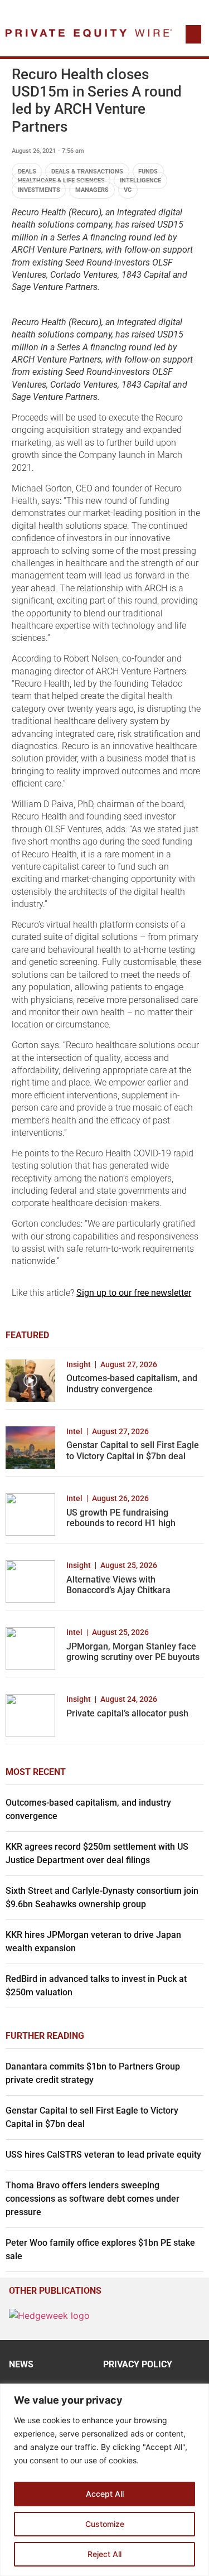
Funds (148, 172)
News (21, 2364)
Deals (27, 172)
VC (128, 190)
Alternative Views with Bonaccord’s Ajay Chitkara (118, 1585)
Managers (92, 190)
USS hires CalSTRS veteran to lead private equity (103, 2155)
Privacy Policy (138, 2364)
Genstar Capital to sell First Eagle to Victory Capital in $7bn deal (133, 1450)
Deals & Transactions (87, 172)
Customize (105, 2524)
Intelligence (140, 180)
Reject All (104, 2554)
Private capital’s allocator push (127, 1713)
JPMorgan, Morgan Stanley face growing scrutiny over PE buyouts (133, 1652)
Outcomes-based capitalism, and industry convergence (132, 1383)
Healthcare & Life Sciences (61, 180)
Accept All (105, 2494)
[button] (193, 34)
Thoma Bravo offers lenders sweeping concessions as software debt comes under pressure (93, 2199)
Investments (39, 190)
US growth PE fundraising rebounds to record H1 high (121, 1518)
